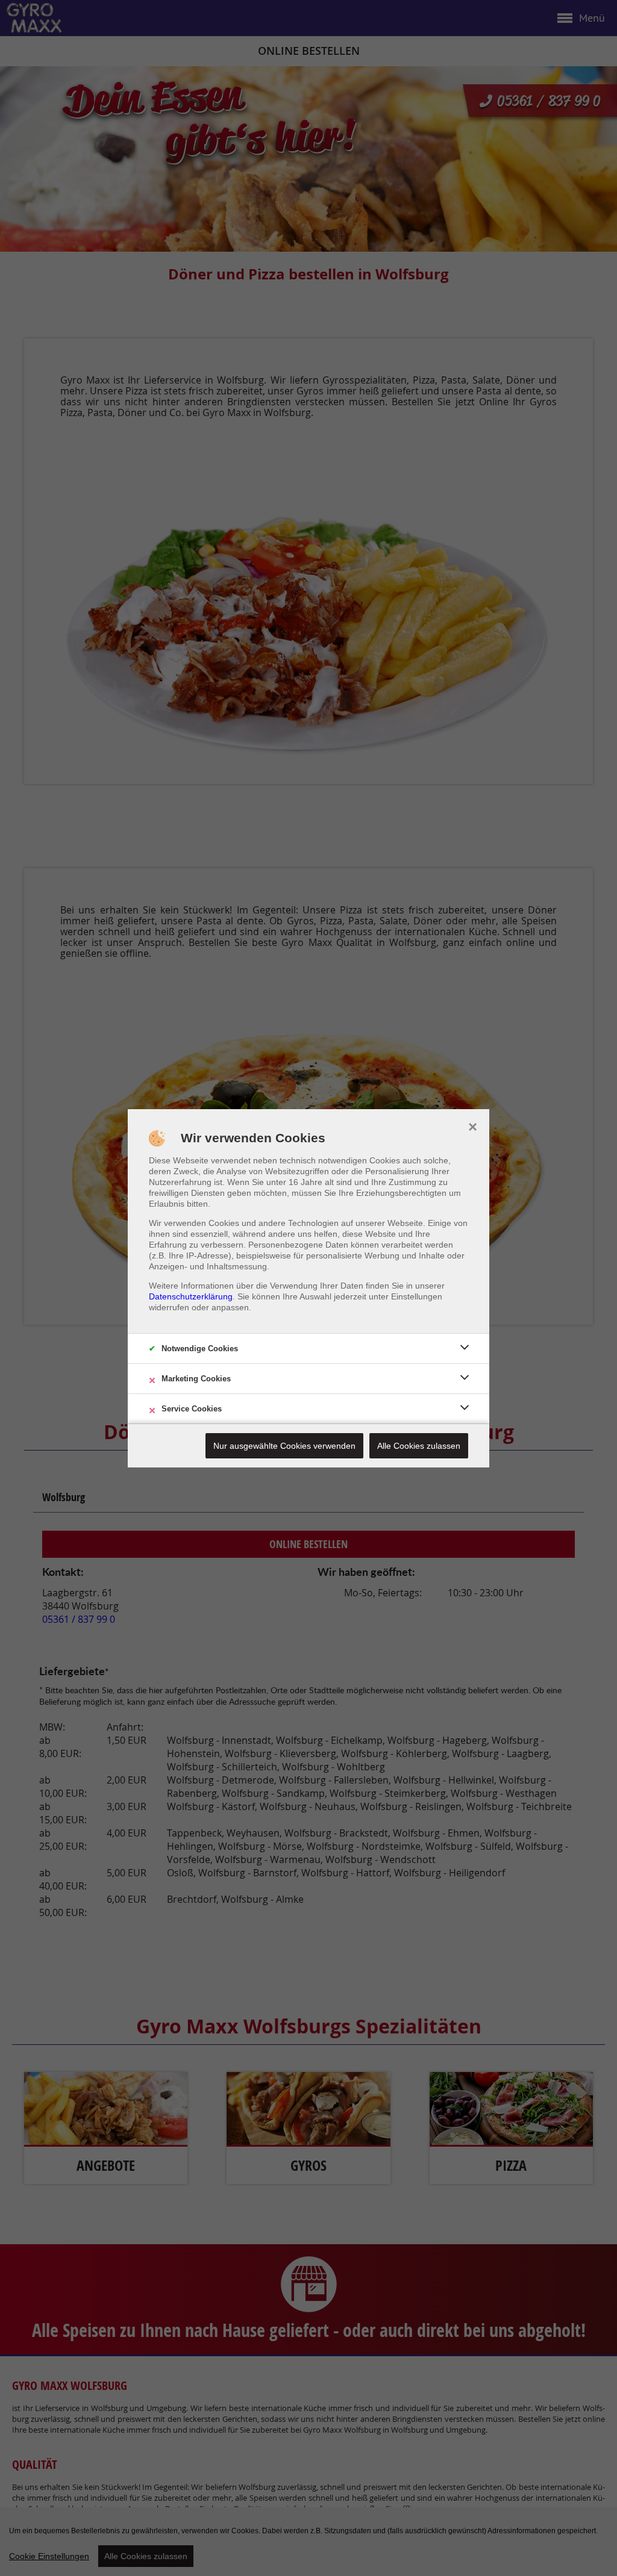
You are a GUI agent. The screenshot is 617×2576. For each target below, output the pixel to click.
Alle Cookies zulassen (419, 1446)
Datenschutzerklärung (191, 1296)
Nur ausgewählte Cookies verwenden (284, 1446)
